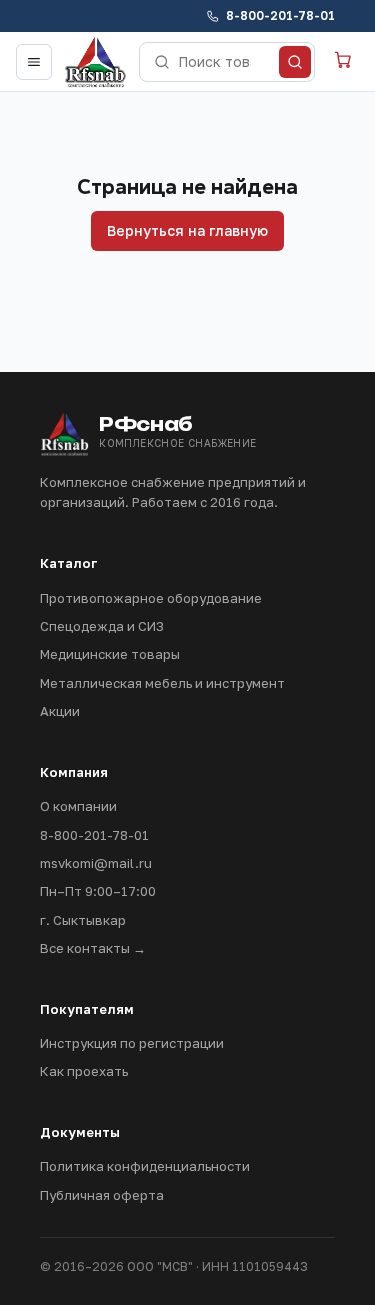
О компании (78, 806)
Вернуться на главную (187, 230)
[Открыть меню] (34, 62)
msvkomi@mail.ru (96, 863)
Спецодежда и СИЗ (102, 626)
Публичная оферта (102, 1195)
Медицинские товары (110, 654)
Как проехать (84, 1071)
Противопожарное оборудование (151, 598)
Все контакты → (93, 948)
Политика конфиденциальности (145, 1166)
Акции (60, 711)
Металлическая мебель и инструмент (162, 683)
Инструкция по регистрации (132, 1043)
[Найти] (295, 62)
